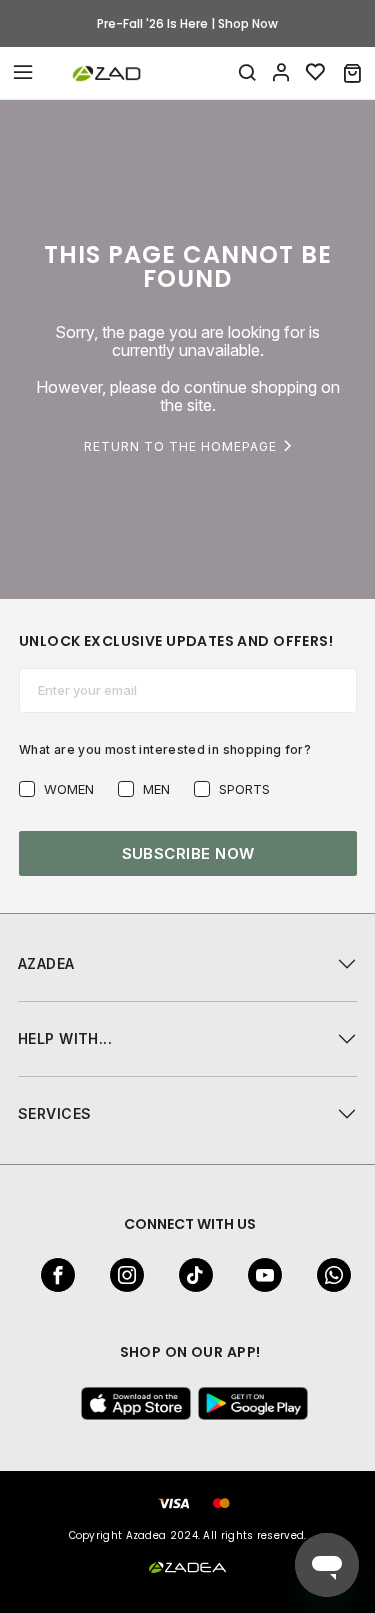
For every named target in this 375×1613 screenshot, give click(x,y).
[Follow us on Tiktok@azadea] (190, 1275)
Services (54, 1113)
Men (156, 789)
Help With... (65, 1038)
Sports (244, 789)
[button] (352, 73)
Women (69, 789)
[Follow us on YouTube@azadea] (259, 1275)
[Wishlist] (316, 73)
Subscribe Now (188, 853)
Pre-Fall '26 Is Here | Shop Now (187, 23)
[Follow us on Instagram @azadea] (121, 1275)
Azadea (46, 963)
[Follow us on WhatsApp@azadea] (328, 1275)
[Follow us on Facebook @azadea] (52, 1275)
